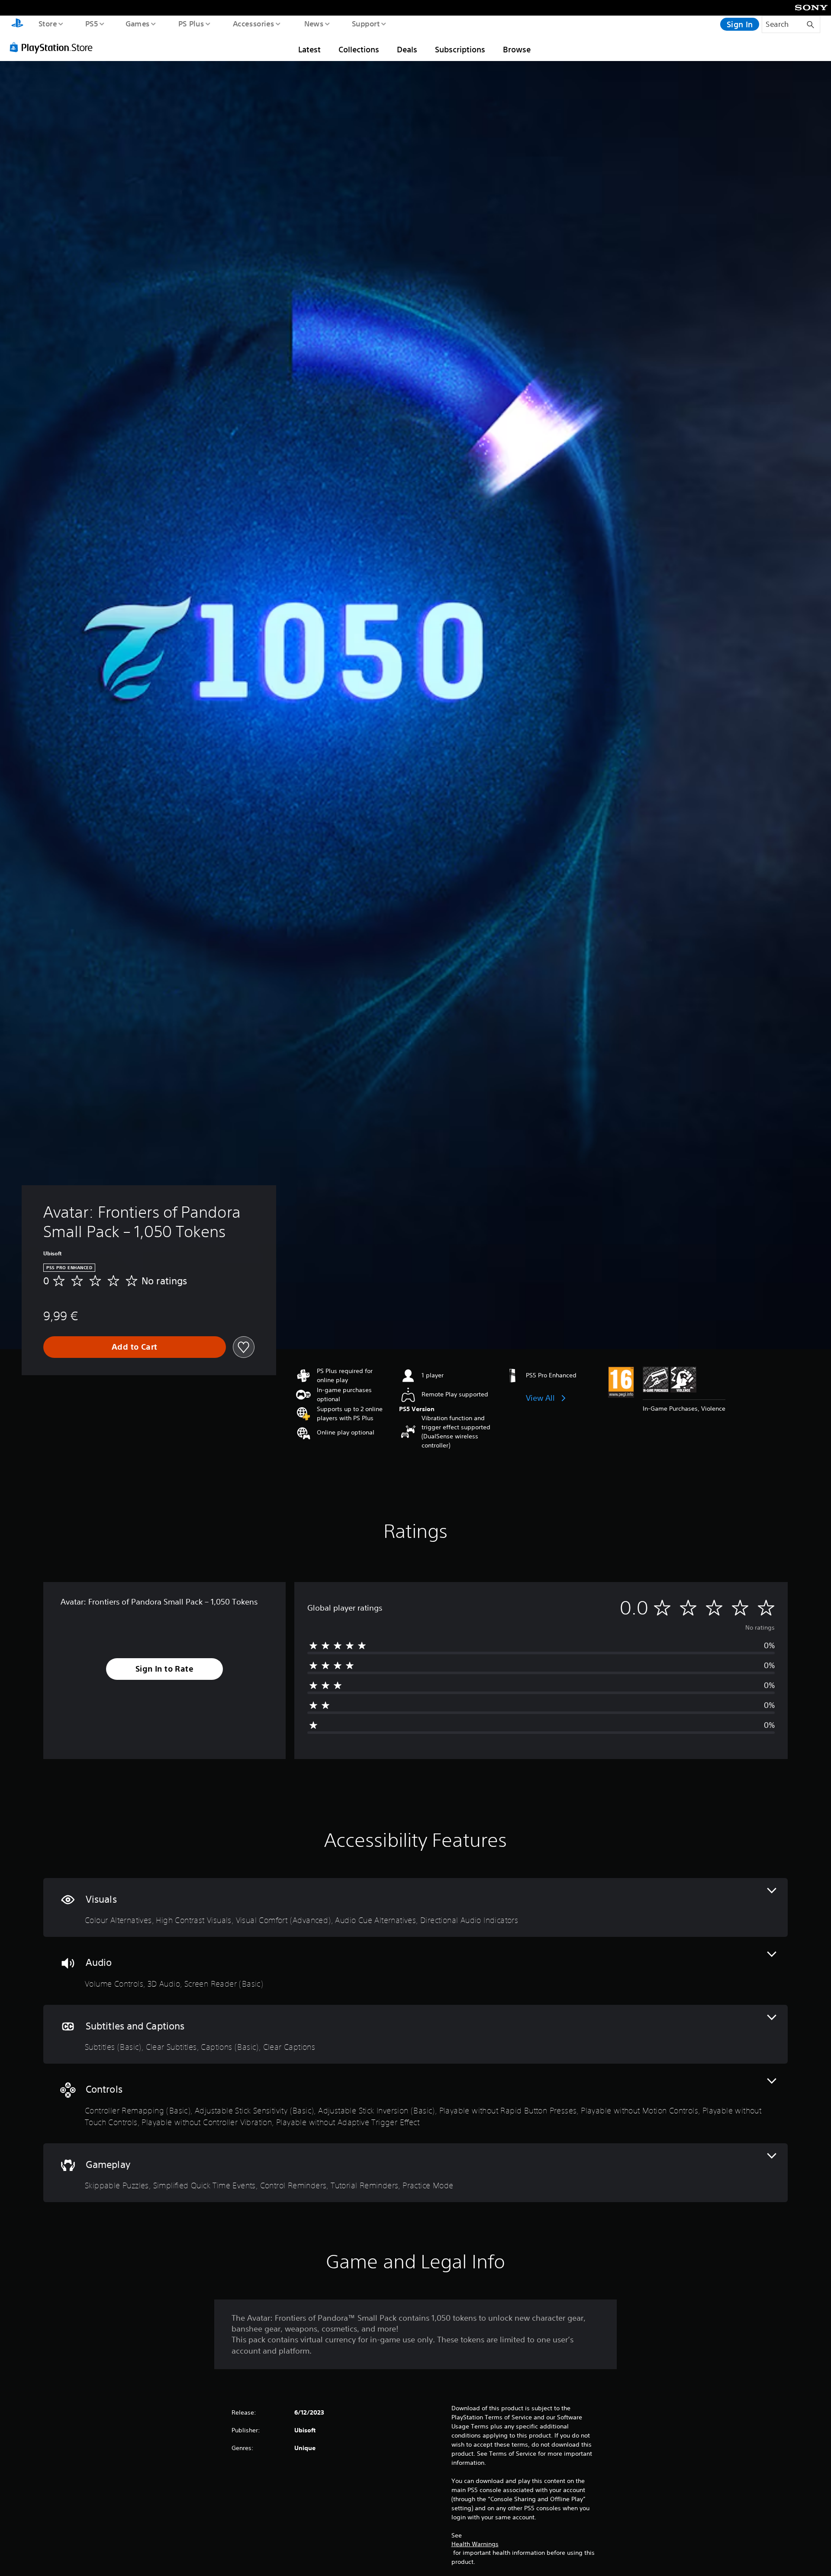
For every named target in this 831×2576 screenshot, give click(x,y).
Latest (309, 49)
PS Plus (191, 23)
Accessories (253, 23)
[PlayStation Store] (54, 47)
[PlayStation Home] (17, 24)
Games (137, 23)
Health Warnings (475, 2544)
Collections (359, 49)
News (314, 23)
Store (47, 23)
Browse (517, 49)
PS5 (91, 23)
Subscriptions (460, 49)
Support (366, 23)
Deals (407, 49)
